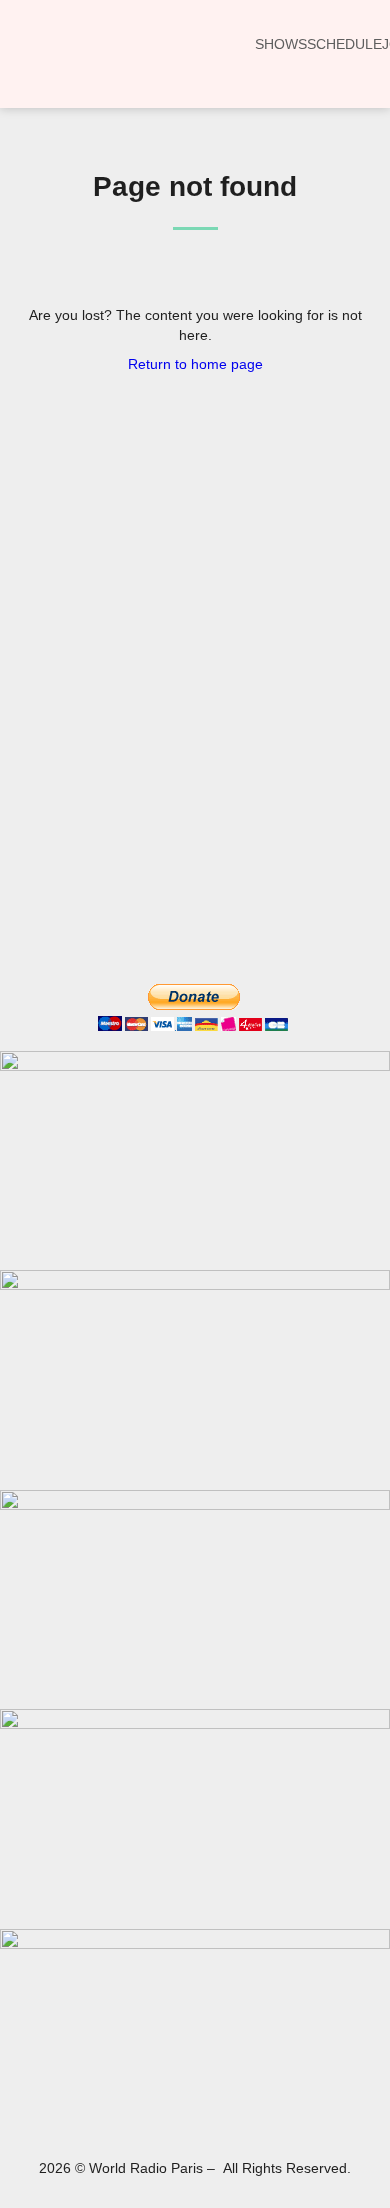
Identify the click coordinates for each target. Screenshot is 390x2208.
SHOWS (281, 44)
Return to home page (195, 364)
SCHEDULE (344, 44)
